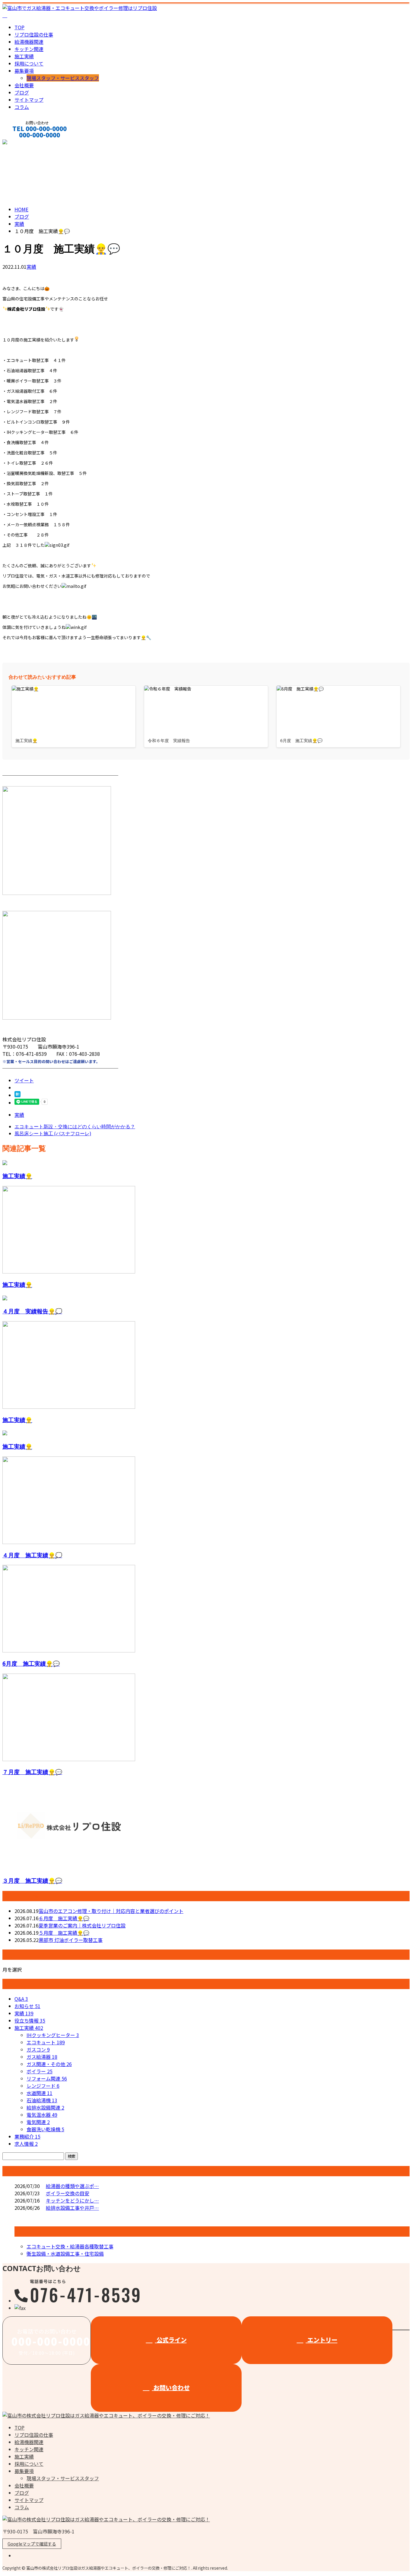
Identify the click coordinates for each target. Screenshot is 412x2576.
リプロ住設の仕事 (34, 34)
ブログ (22, 92)
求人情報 (26, 2144)
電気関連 (38, 2122)
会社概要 (24, 85)
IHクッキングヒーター (53, 2035)
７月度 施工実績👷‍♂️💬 (32, 1772)
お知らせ (27, 2006)
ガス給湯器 (42, 2057)
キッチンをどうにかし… (72, 2200)
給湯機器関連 (29, 42)
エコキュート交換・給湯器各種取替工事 (70, 2246)
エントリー (322, 2340)
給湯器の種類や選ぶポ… (72, 2186)
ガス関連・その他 (49, 2064)
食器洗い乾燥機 (45, 2129)
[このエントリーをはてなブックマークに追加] (17, 1095)
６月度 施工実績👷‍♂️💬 (64, 1918)
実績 (31, 267)
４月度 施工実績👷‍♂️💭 (32, 1555)
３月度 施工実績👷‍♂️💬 (32, 1881)
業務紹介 (27, 2136)
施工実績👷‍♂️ (17, 1176)
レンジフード (43, 2086)
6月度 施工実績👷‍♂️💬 (31, 1663)
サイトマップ (29, 100)
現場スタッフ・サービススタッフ (63, 78)
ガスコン (38, 2049)
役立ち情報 (30, 2020)
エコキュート (46, 2042)
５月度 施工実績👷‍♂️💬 (64, 1933)
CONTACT (24, 143)
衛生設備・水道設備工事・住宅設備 (65, 2254)
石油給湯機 (42, 2100)
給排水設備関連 (45, 2107)
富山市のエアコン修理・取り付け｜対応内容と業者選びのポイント (111, 1911)
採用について (29, 63)
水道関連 (40, 2093)
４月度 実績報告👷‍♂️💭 (32, 1311)
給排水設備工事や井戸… (72, 2208)
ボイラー (40, 2071)
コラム (22, 107)
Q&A (21, 1999)
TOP (19, 27)
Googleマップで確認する (32, 2544)
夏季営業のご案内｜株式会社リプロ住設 (82, 1925)
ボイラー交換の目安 (68, 2193)
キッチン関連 (29, 49)
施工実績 (24, 56)
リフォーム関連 (47, 2078)
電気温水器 (42, 2115)
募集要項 (24, 71)
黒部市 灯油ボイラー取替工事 (71, 1940)
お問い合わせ (171, 2387)
